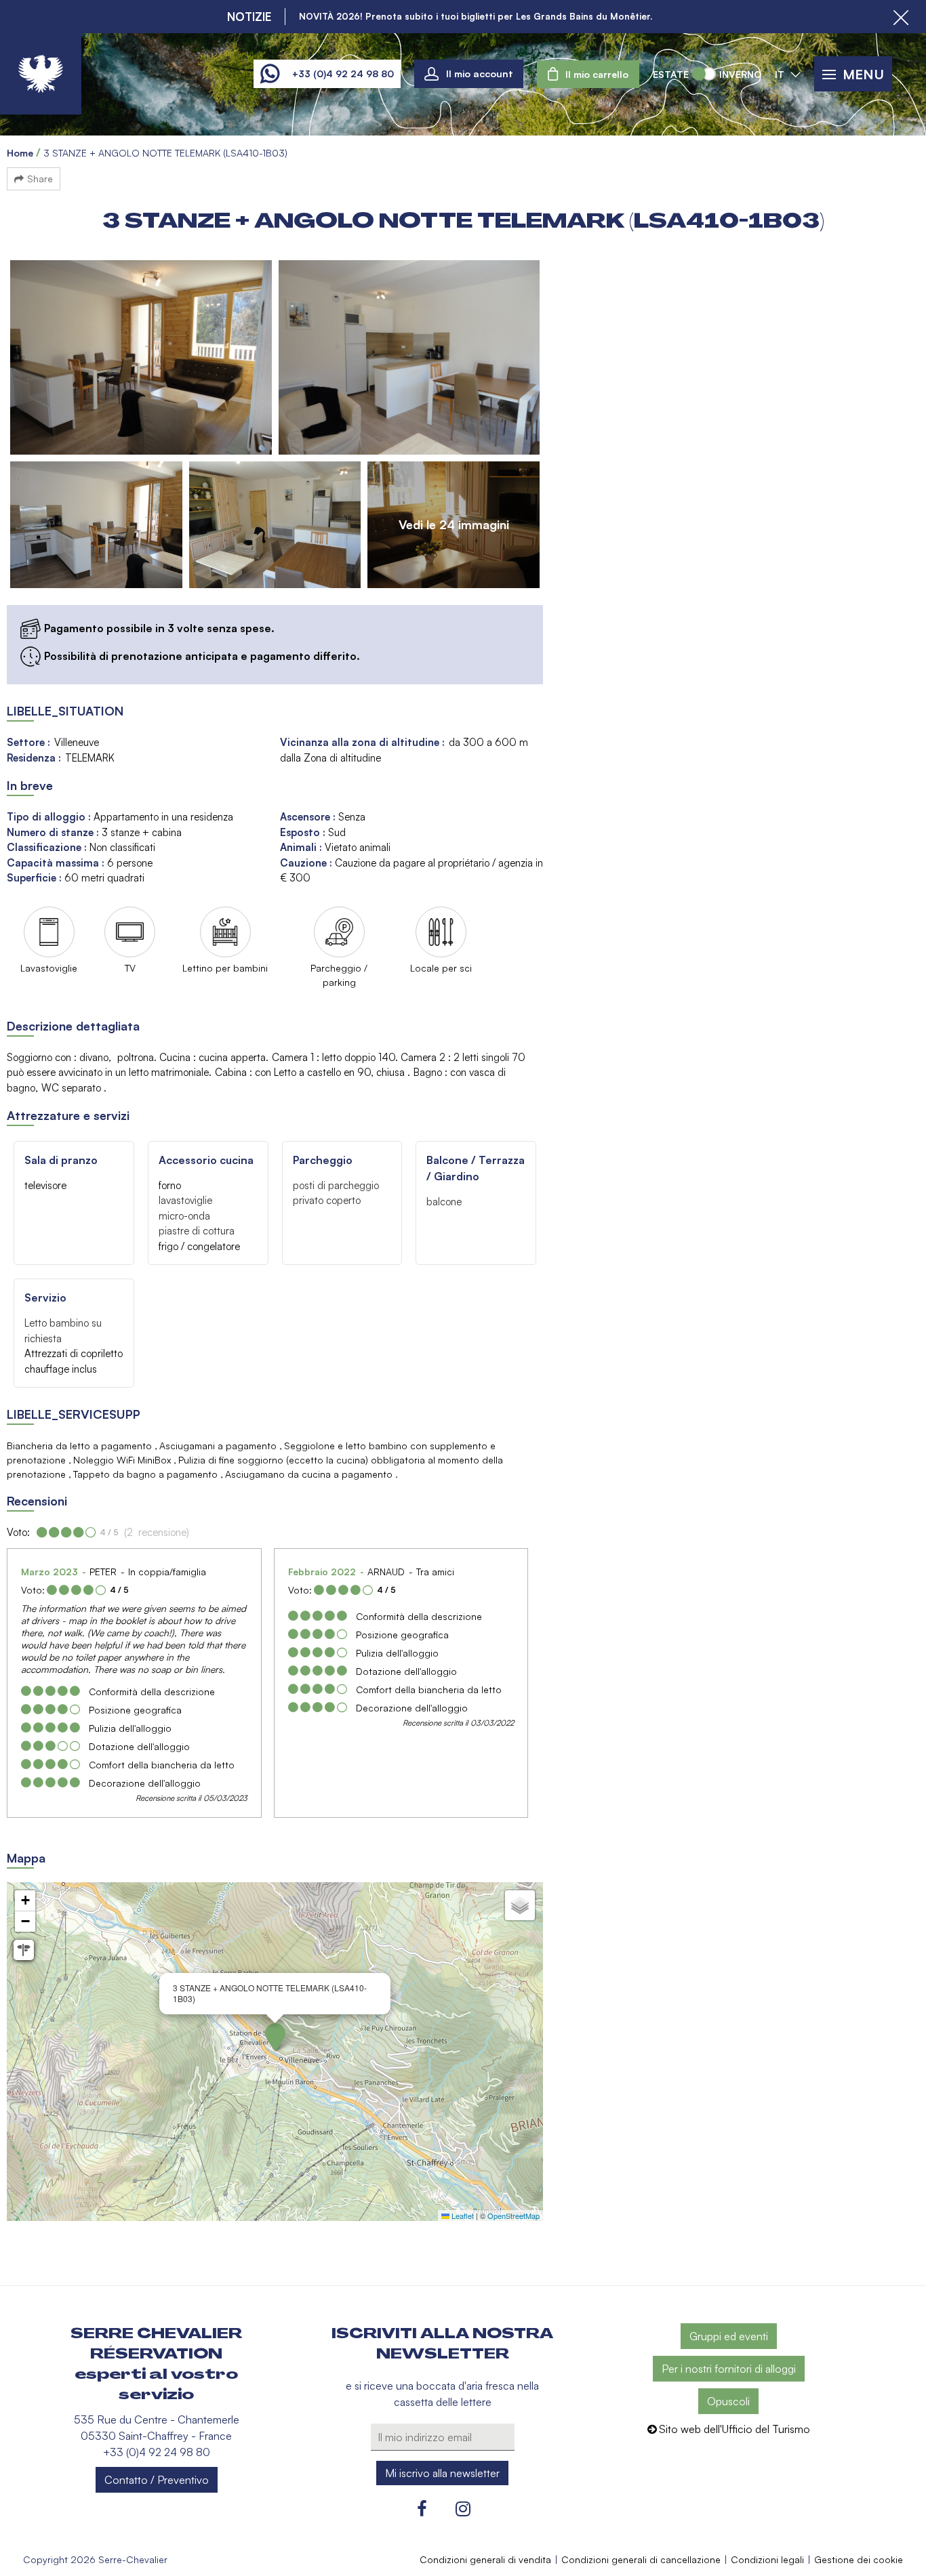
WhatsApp (269, 74)
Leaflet (462, 2216)
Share (40, 179)
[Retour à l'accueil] (41, 74)
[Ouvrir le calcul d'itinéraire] (24, 1950)
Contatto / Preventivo (157, 2480)
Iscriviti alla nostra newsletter (442, 2344)
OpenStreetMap (514, 2216)
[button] (588, 74)
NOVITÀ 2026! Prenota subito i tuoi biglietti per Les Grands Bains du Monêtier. (476, 16)
